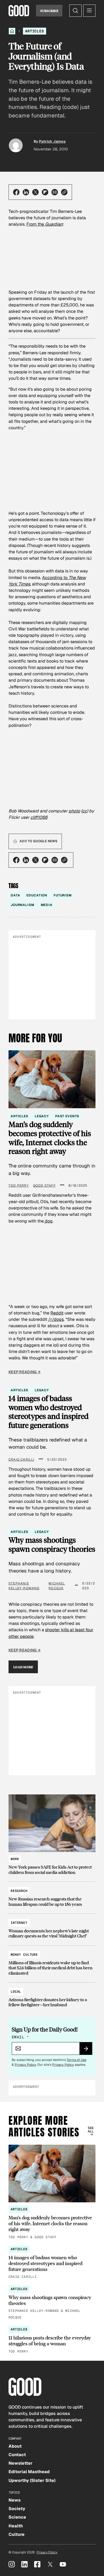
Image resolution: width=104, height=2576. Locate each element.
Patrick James (52, 141)
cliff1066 (39, 817)
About (15, 2446)
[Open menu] (89, 11)
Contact (17, 2455)
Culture (17, 2534)
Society (17, 2509)
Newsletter (21, 2463)
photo (74, 811)
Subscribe (49, 11)
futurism (63, 895)
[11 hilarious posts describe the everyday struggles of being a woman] (52, 2340)
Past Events (67, 1116)
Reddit (57, 1313)
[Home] (12, 31)
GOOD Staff (44, 1186)
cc (85, 811)
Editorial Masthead (29, 2472)
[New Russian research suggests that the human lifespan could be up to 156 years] (52, 1895)
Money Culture (24, 1955)
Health (16, 2526)
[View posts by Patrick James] (16, 145)
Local (16, 1992)
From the (45, 224)
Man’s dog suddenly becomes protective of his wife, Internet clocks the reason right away (50, 1138)
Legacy (42, 1116)
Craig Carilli (21, 1460)
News (15, 2500)
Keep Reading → (25, 1372)
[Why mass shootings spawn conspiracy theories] (52, 2303)
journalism (23, 905)
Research (19, 1891)
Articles (35, 31)
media (47, 905)
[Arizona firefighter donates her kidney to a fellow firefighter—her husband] (52, 1996)
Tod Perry (19, 1186)
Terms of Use (77, 2060)
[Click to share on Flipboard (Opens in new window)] (45, 192)
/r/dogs (56, 1319)
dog (48, 1221)
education (37, 895)
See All (91, 2130)
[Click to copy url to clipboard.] (64, 192)
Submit (88, 2050)
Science (17, 2517)
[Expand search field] (75, 11)
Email (20, 2037)
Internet (19, 1923)
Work (15, 1859)
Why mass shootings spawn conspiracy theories (52, 1545)
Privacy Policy (25, 2065)
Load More (23, 1667)
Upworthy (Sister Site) (32, 2480)
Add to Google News (38, 841)
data (15, 895)
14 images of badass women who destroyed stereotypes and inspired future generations (49, 1412)
